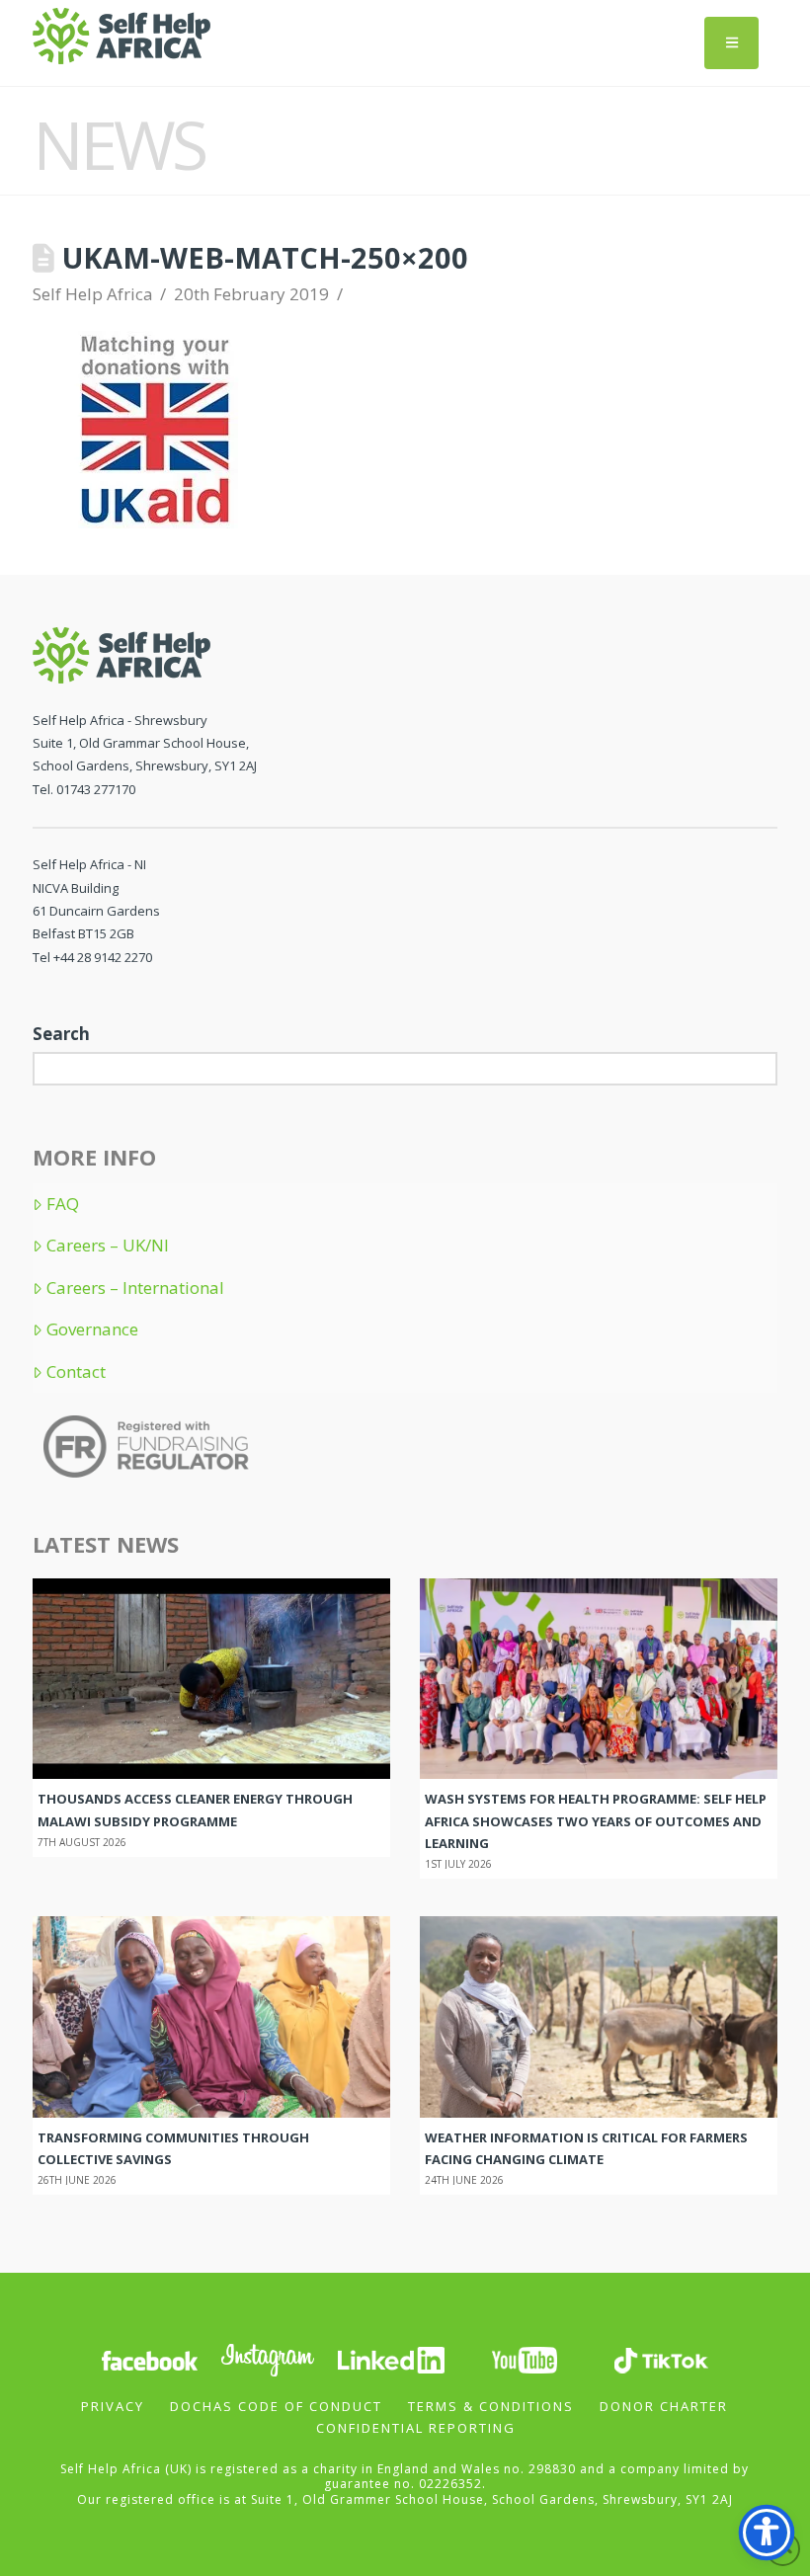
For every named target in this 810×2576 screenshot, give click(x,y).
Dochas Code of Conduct (276, 2406)
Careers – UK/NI (108, 1246)
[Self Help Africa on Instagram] (269, 2358)
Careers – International (135, 1288)
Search (61, 1034)
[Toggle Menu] (731, 43)
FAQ (63, 1204)
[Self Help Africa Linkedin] (388, 2358)
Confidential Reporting (416, 2428)
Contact (76, 1372)
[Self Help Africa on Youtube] (526, 2358)
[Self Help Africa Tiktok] (661, 2358)
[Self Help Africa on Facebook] (149, 2358)
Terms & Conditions (491, 2406)
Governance (92, 1329)
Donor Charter (664, 2406)
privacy (113, 2406)
